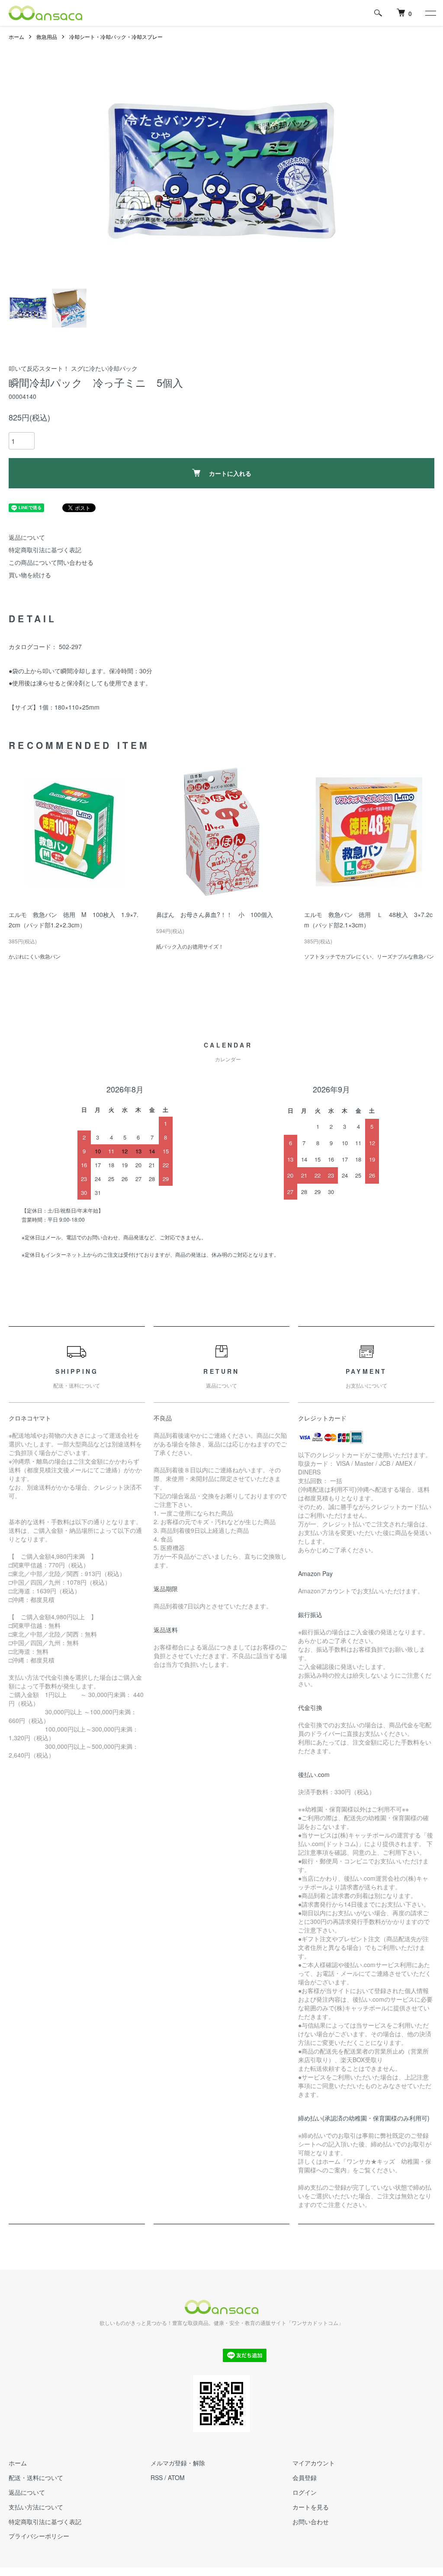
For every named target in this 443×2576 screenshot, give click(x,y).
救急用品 (47, 37)
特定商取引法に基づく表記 (45, 550)
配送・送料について (36, 2477)
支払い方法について (36, 2507)
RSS (157, 2477)
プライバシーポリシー (39, 2536)
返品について (27, 537)
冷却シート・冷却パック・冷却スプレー (116, 37)
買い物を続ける (30, 575)
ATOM (176, 2477)
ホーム (16, 37)
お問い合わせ (311, 2522)
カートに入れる (230, 473)
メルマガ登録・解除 (178, 2463)
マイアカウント (314, 2463)
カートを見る (311, 2507)
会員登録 (305, 2477)
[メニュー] (430, 13)
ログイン (305, 2492)
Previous (120, 171)
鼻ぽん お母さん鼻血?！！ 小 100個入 (215, 914)
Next (323, 171)
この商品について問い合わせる (51, 562)
